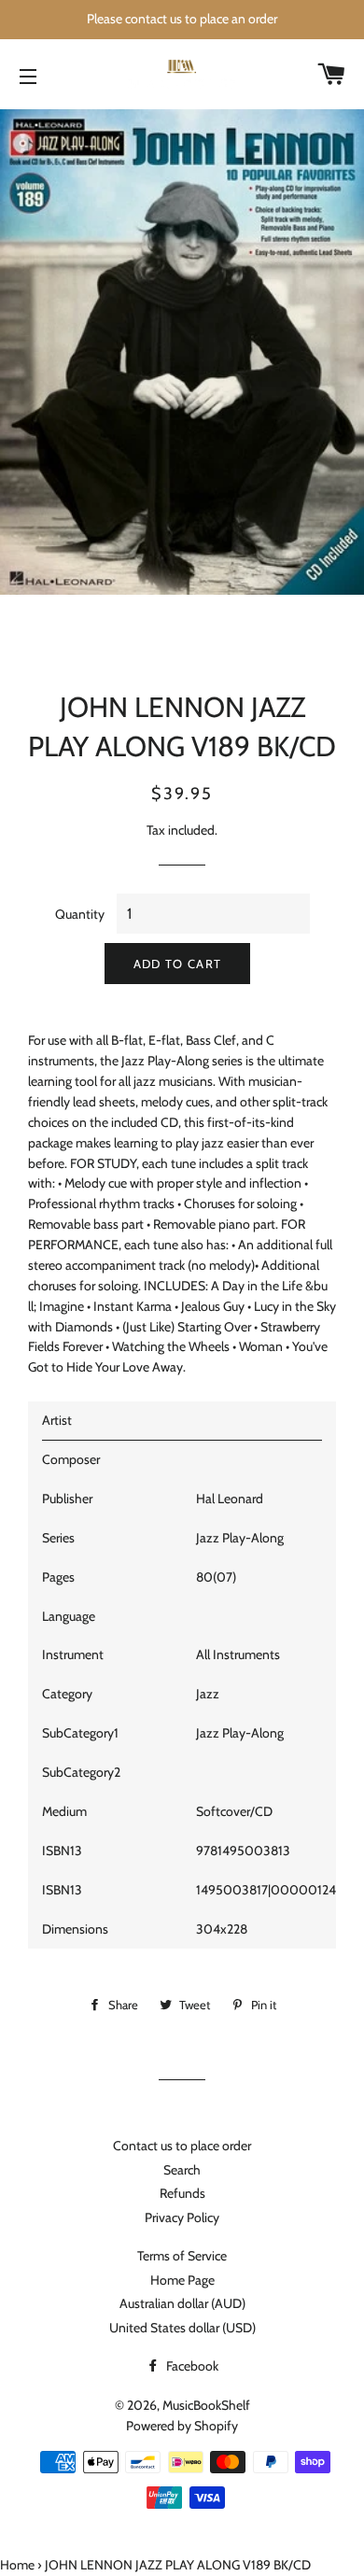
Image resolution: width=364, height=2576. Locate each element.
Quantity (80, 914)
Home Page (182, 2280)
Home (17, 2565)
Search (182, 2170)
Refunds (182, 2193)
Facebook (191, 2366)
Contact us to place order (182, 2146)
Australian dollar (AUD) (182, 2303)
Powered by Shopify (182, 2426)
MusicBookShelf (206, 2405)
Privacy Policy (182, 2217)
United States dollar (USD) (182, 2328)
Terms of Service (182, 2256)
